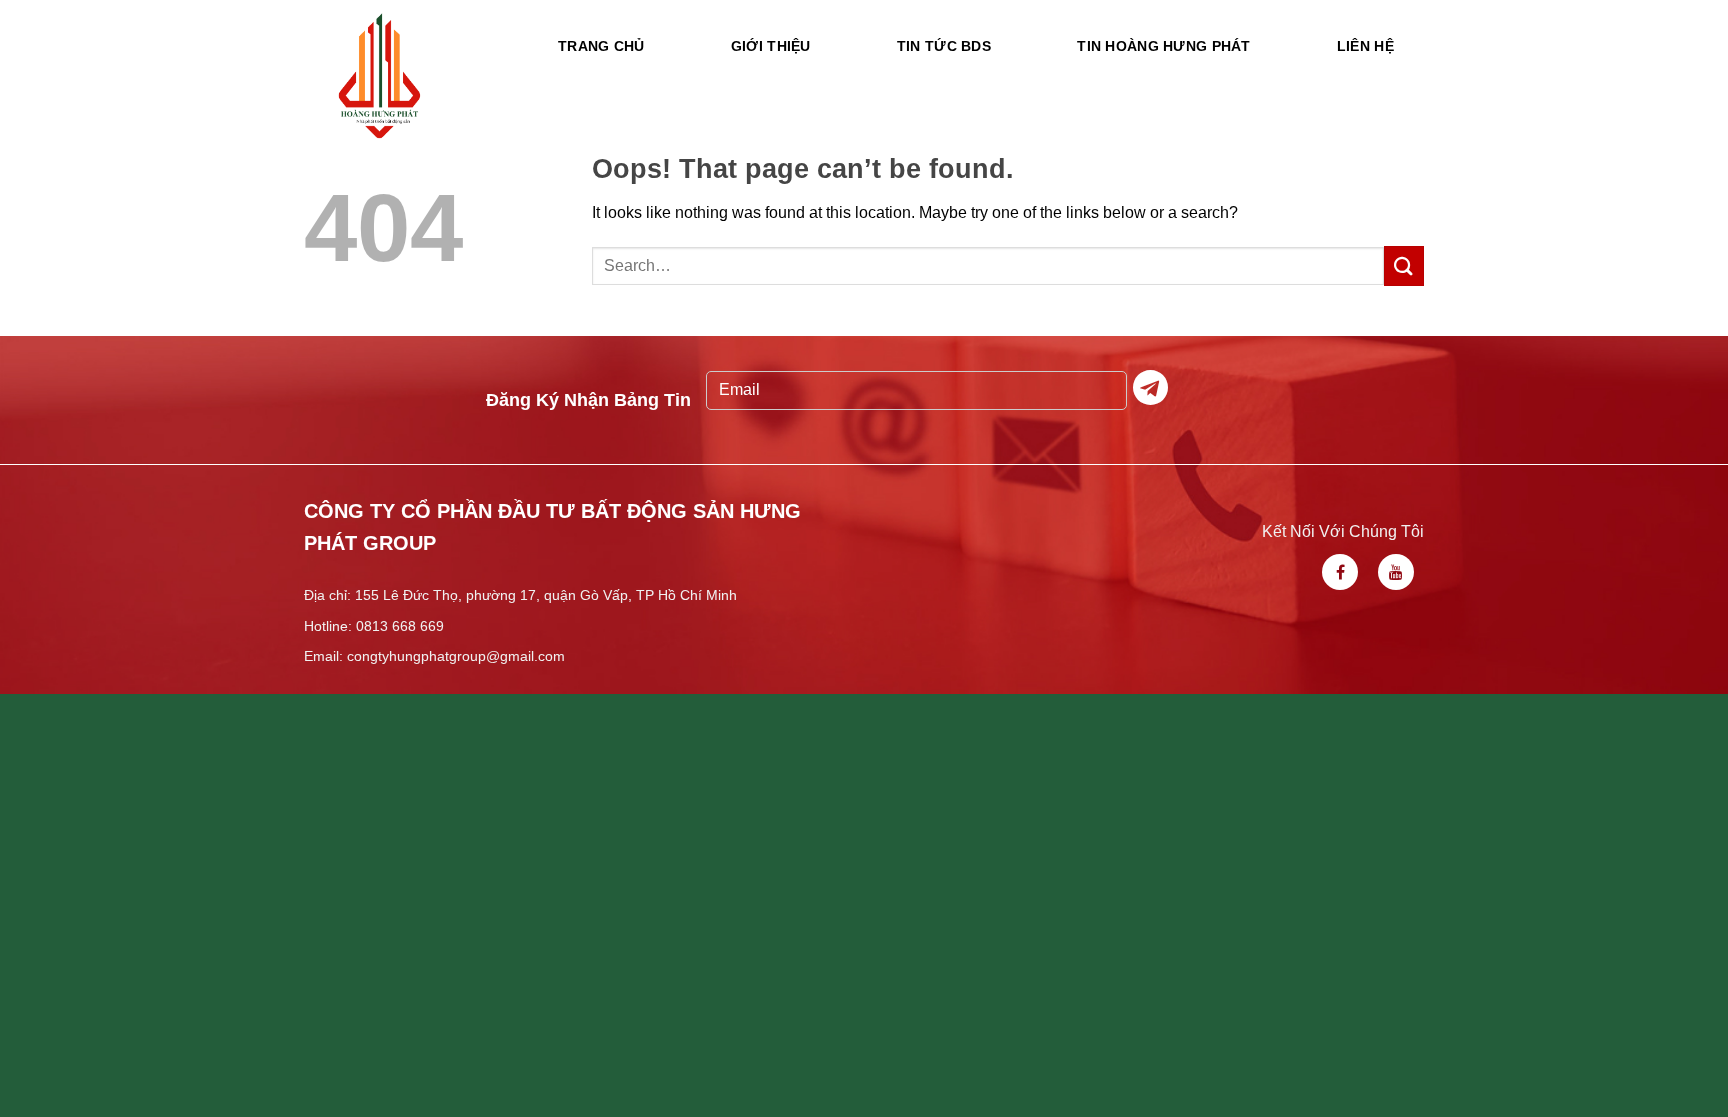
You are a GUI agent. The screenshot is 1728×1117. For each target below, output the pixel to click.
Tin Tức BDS (944, 46)
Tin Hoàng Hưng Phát (1163, 46)
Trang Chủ (601, 46)
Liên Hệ (1365, 46)
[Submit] (1404, 265)
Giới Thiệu (771, 46)
